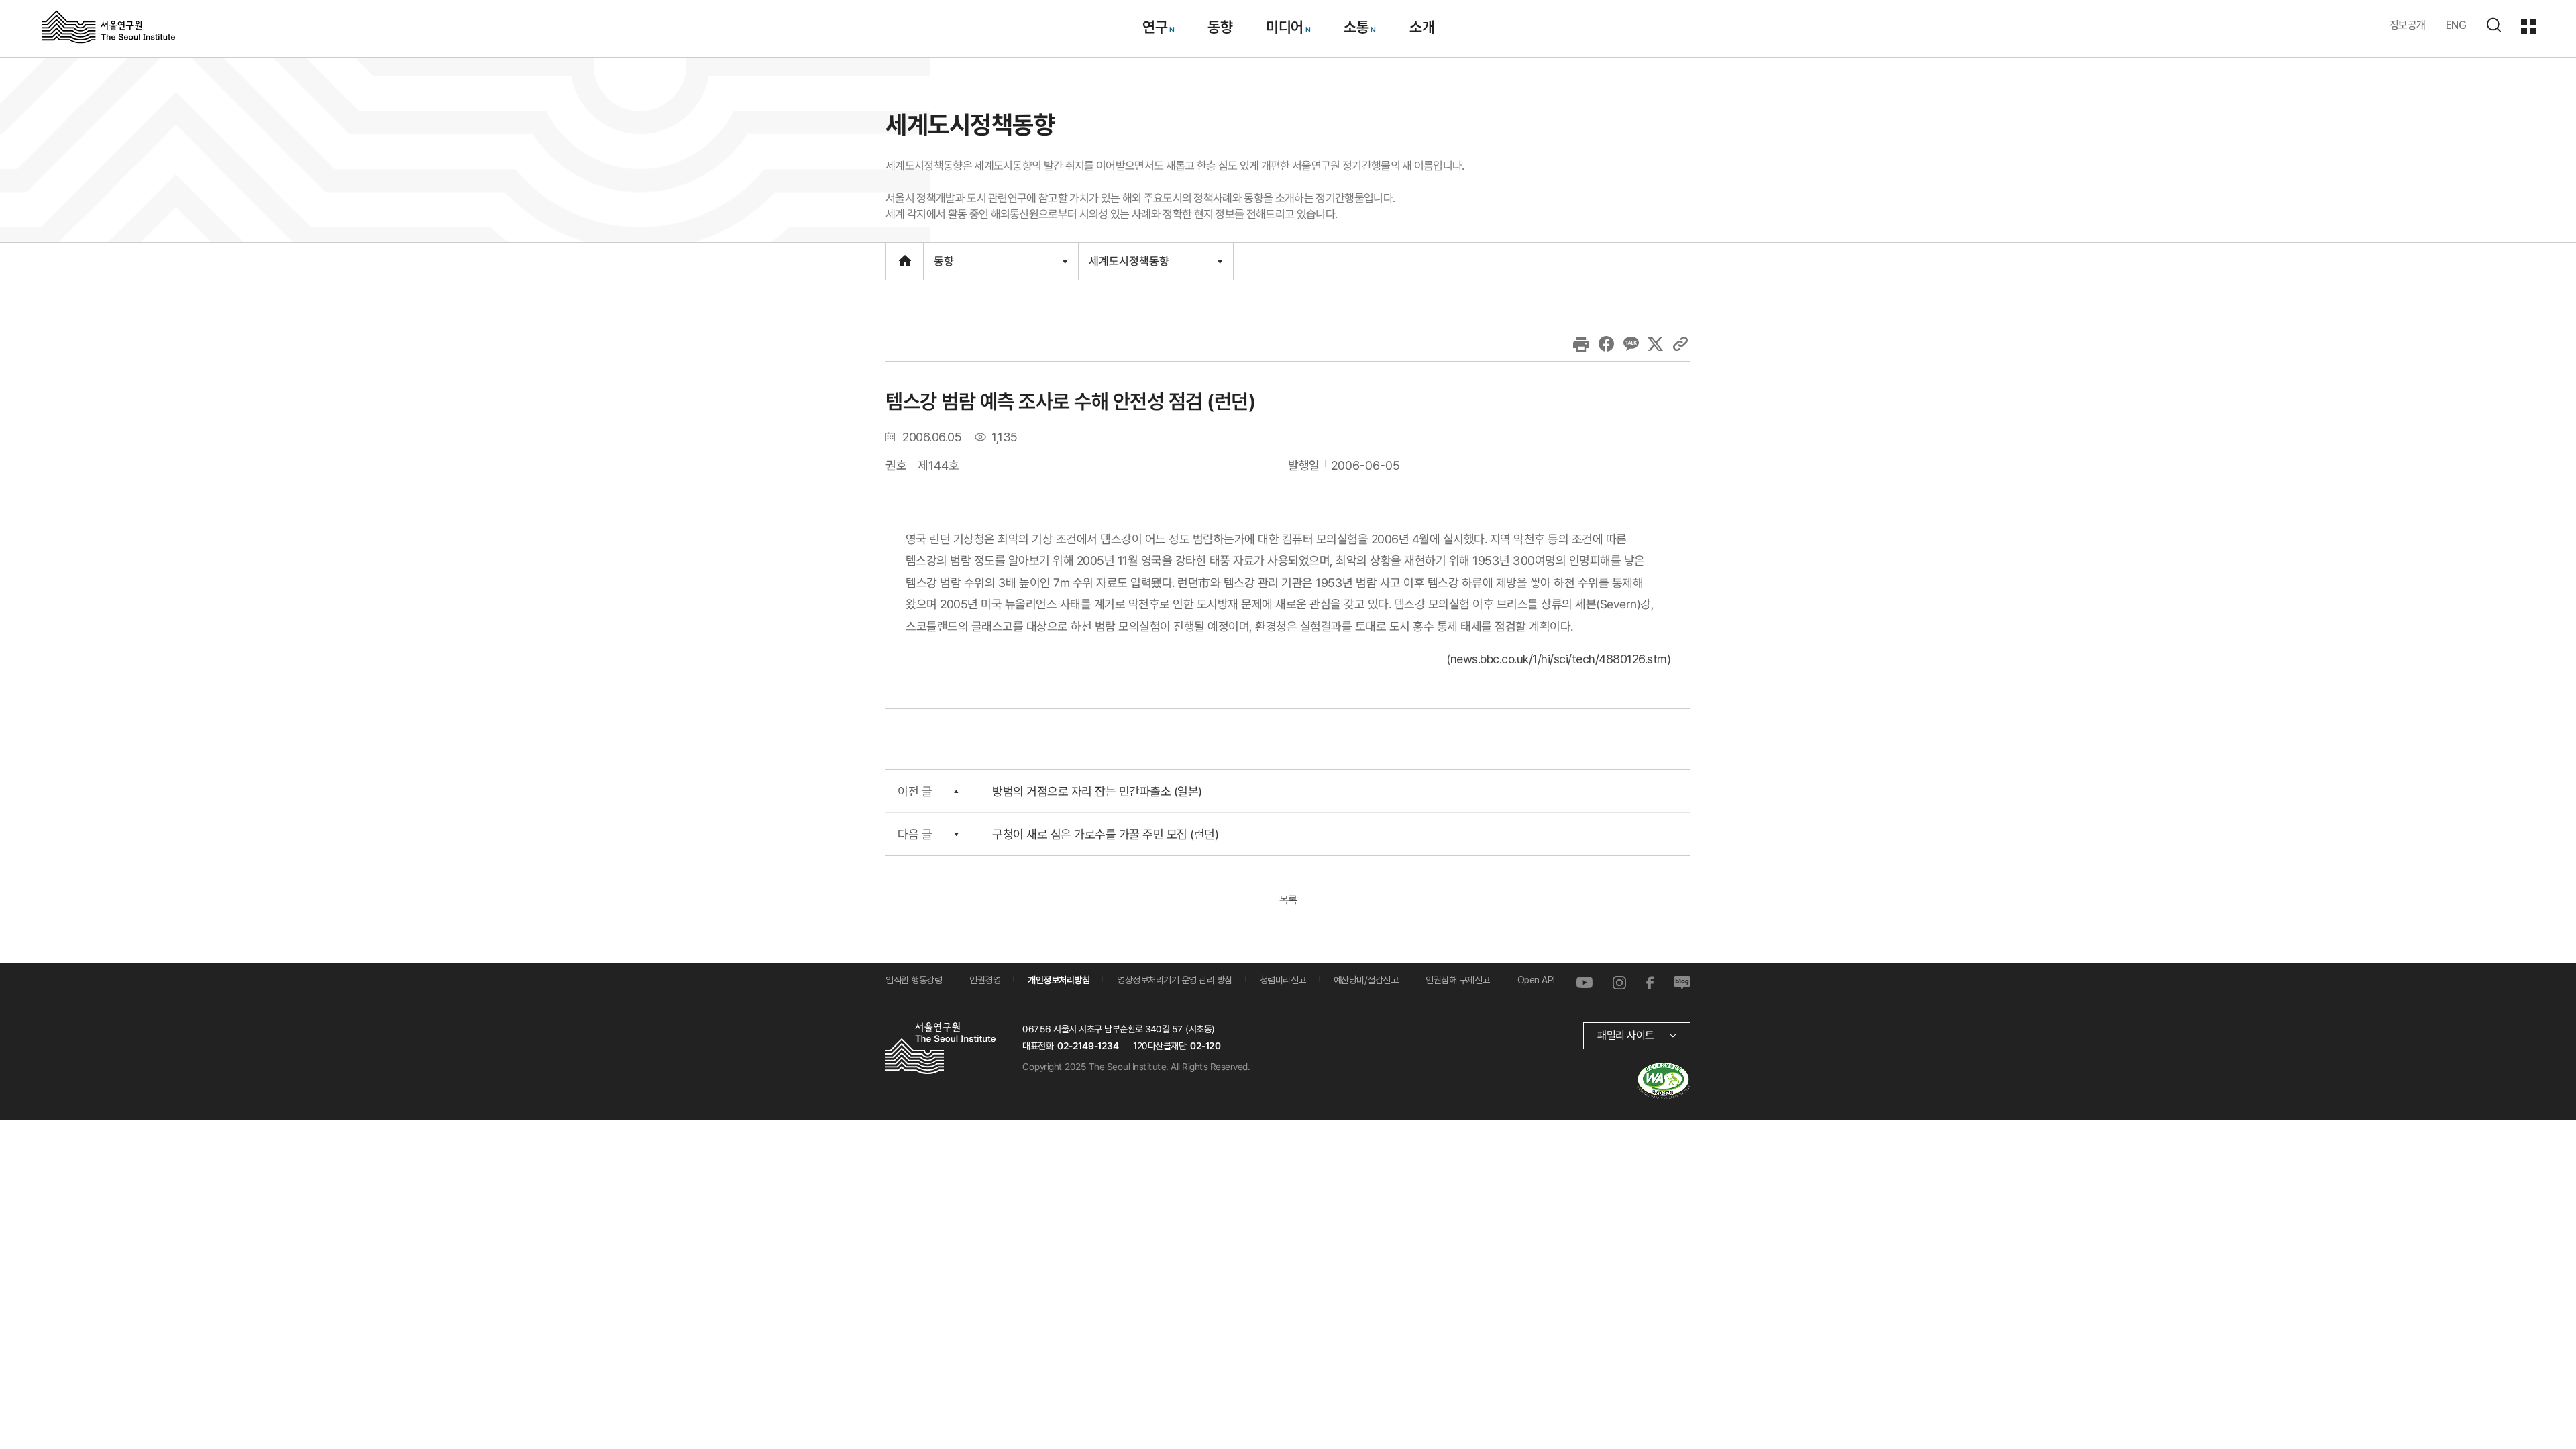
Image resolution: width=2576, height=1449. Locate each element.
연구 (1154, 27)
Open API (1536, 980)
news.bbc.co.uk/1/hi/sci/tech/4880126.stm (1559, 659)
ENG (2456, 25)
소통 (1356, 27)
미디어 (1285, 27)
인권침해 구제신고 (1458, 980)
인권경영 (985, 980)
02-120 (1205, 1046)
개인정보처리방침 (1059, 980)
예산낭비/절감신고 (1366, 980)
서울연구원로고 (108, 26)
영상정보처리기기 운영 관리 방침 (1175, 980)
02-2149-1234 (1088, 1046)
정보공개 (2408, 25)
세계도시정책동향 (1129, 266)
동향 (1220, 27)
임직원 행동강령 (914, 980)
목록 (1288, 900)
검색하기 (2493, 25)
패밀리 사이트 (1626, 1035)
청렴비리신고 (1283, 980)
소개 (1421, 27)
